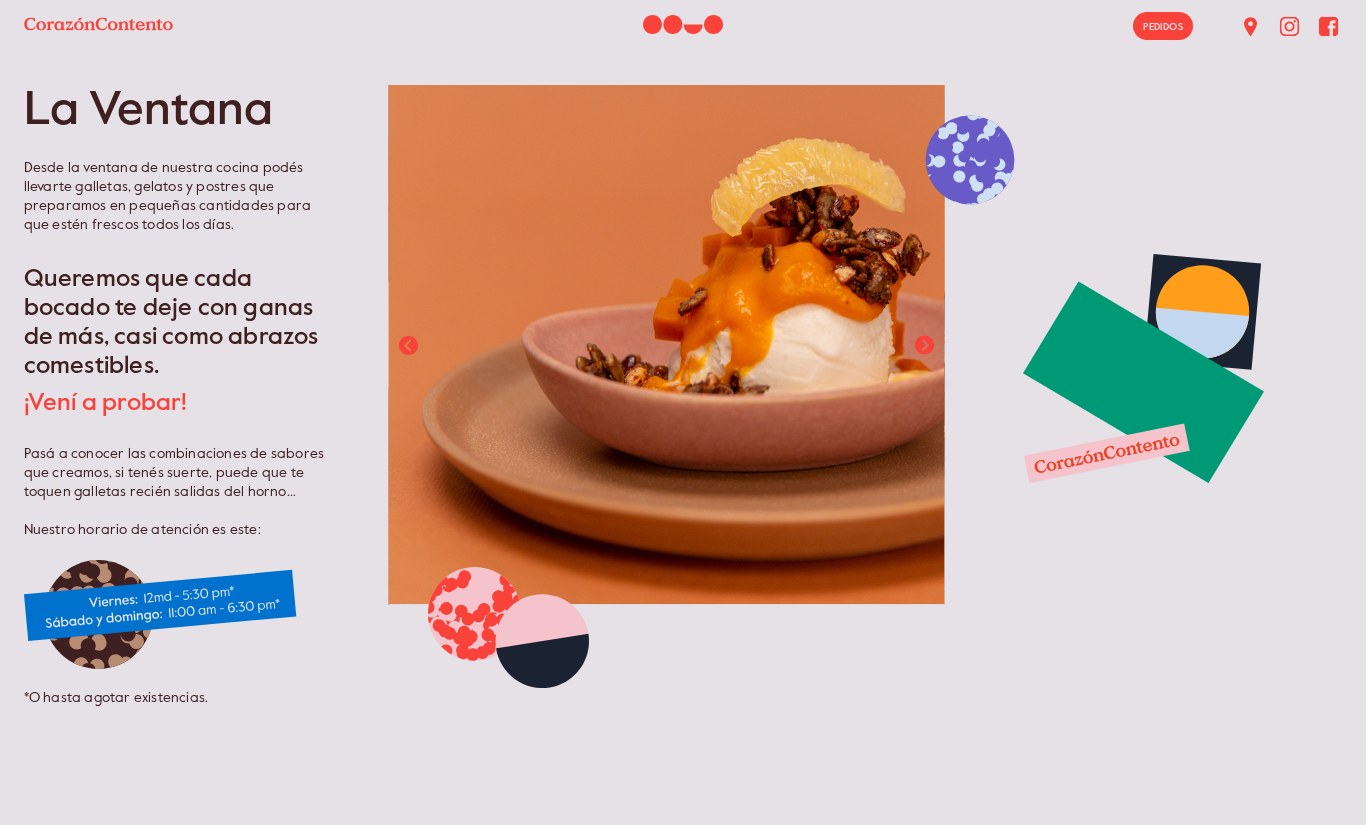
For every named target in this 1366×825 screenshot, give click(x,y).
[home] (92, 16)
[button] (408, 345)
